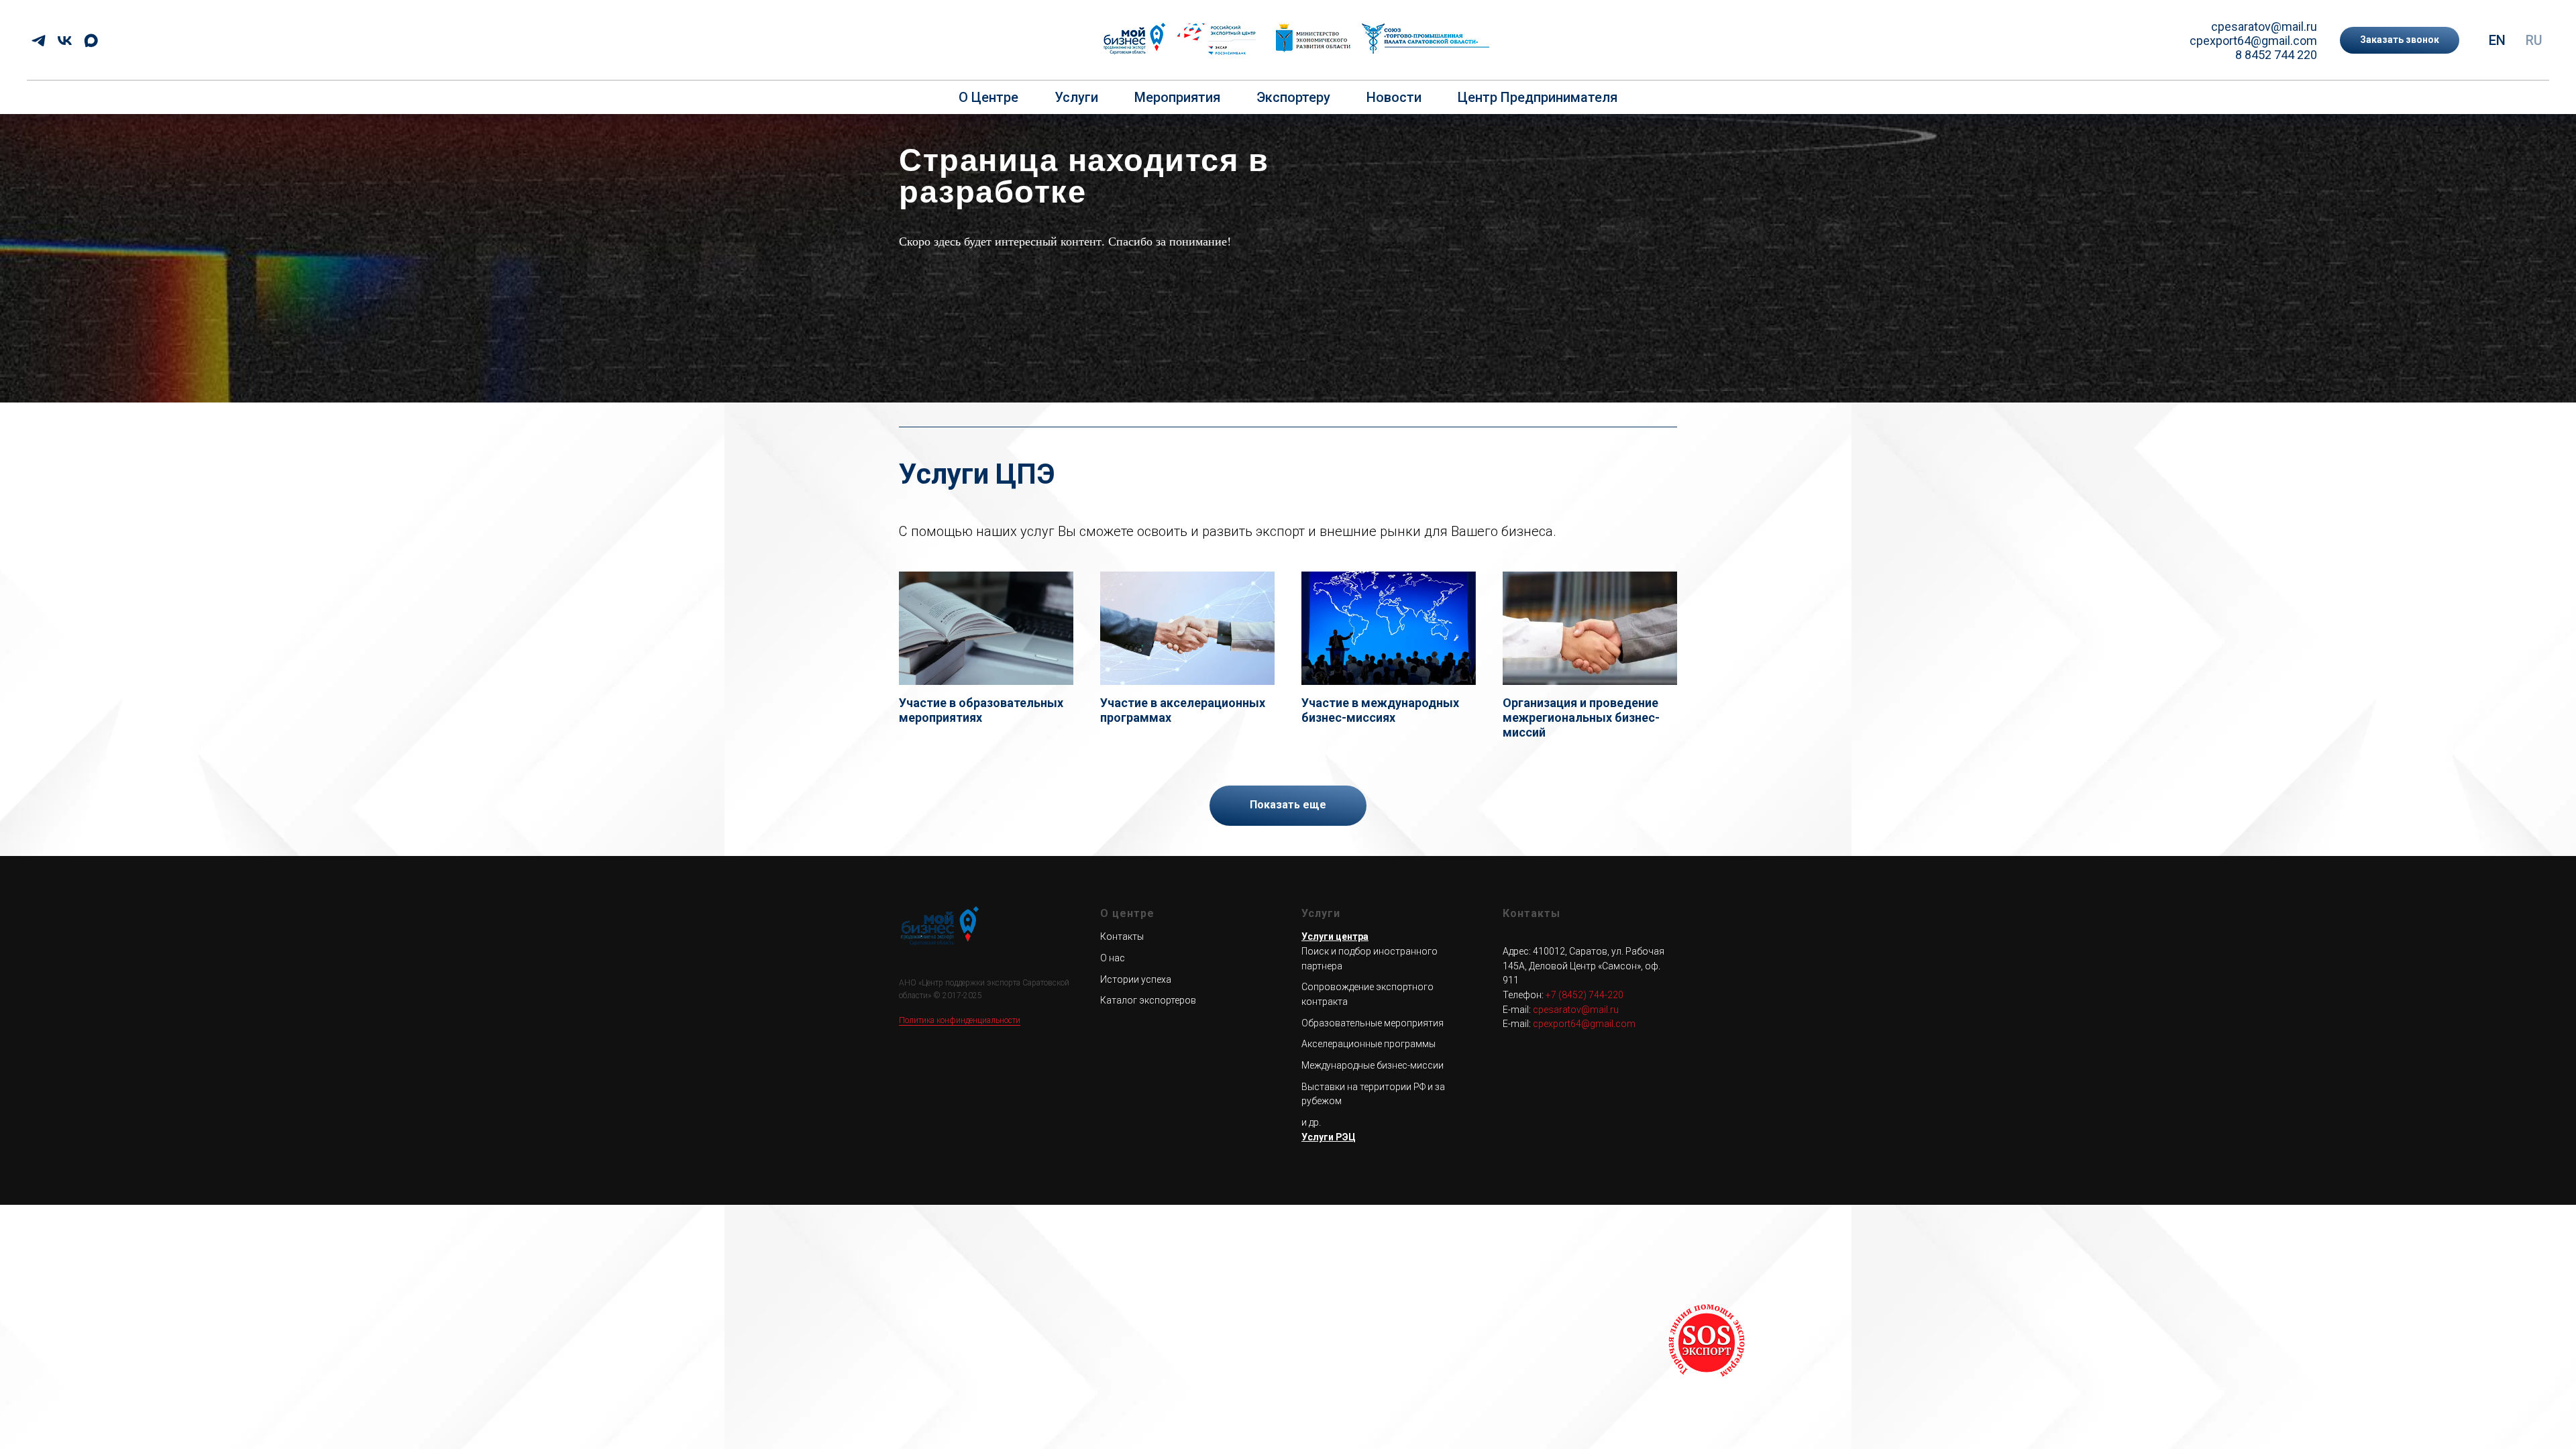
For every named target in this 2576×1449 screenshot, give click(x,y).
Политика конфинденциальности (960, 1020)
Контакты (1122, 936)
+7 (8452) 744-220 (1585, 995)
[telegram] (39, 41)
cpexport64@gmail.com (2253, 41)
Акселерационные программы (1368, 1044)
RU (2534, 40)
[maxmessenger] (91, 41)
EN (2497, 40)
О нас (1113, 958)
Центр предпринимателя (1538, 97)
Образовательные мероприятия (1373, 1023)
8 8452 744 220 (2276, 55)
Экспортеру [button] (1293, 97)
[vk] (65, 41)
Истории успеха (1136, 979)
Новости (1394, 97)
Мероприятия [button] (1177, 97)
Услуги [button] (1076, 97)
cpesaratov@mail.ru (2264, 26)
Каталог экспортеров (1148, 1000)
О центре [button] (988, 97)
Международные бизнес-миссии (1373, 1065)
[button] (2400, 40)
